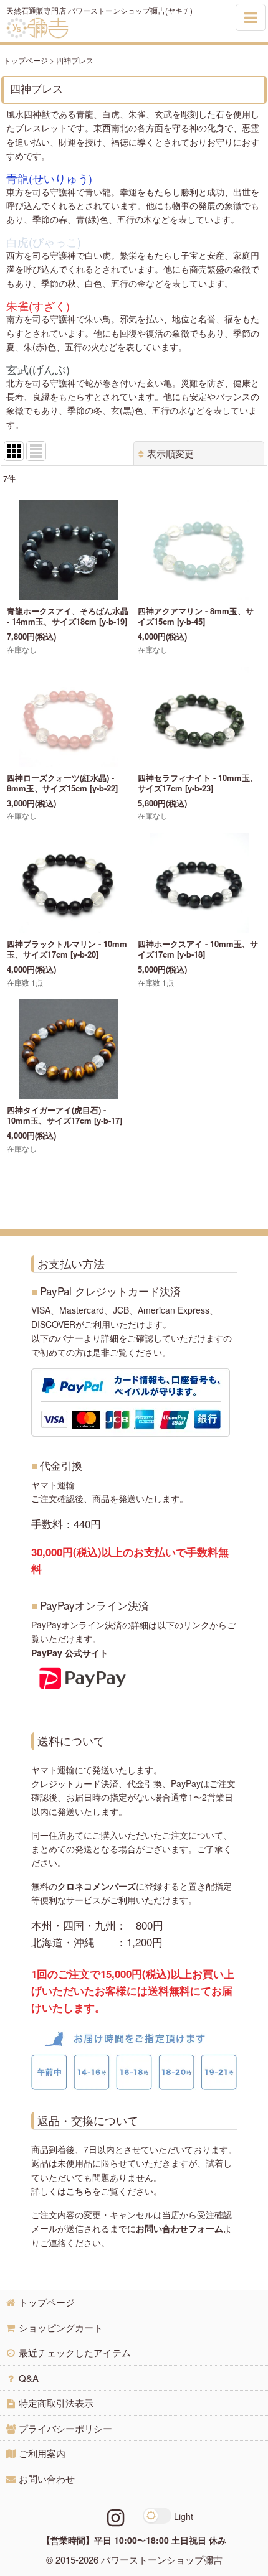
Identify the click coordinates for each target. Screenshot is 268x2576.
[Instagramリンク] (116, 2516)
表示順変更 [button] (170, 453)
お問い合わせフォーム (179, 2228)
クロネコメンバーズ (97, 1886)
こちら (79, 2191)
